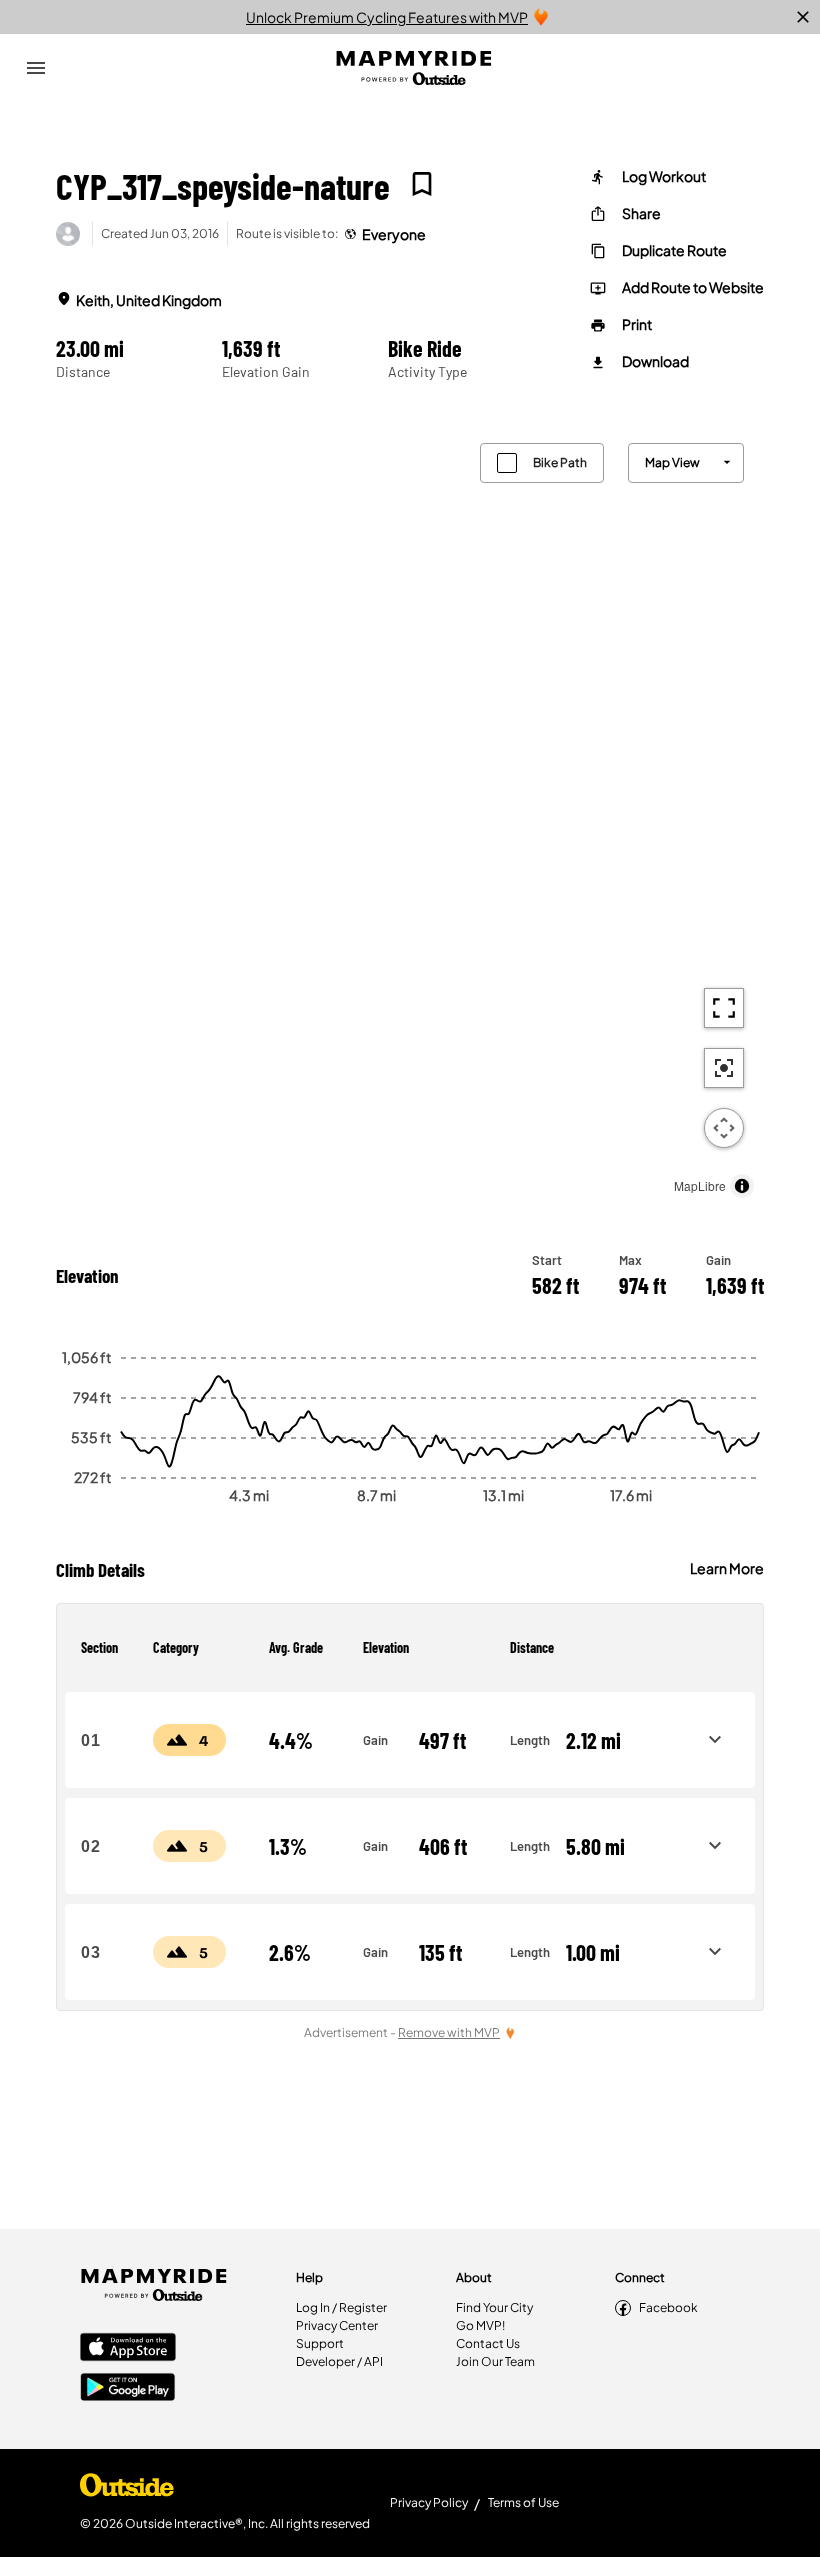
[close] (803, 17)
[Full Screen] (724, 1008)
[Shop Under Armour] (127, 2490)
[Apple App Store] (128, 2349)
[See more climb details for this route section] (715, 1740)
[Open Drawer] (36, 68)
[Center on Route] (724, 1068)
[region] (410, 815)
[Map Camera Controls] (724, 1128)
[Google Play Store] (128, 2389)
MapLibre (700, 1185)
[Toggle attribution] (742, 1186)
